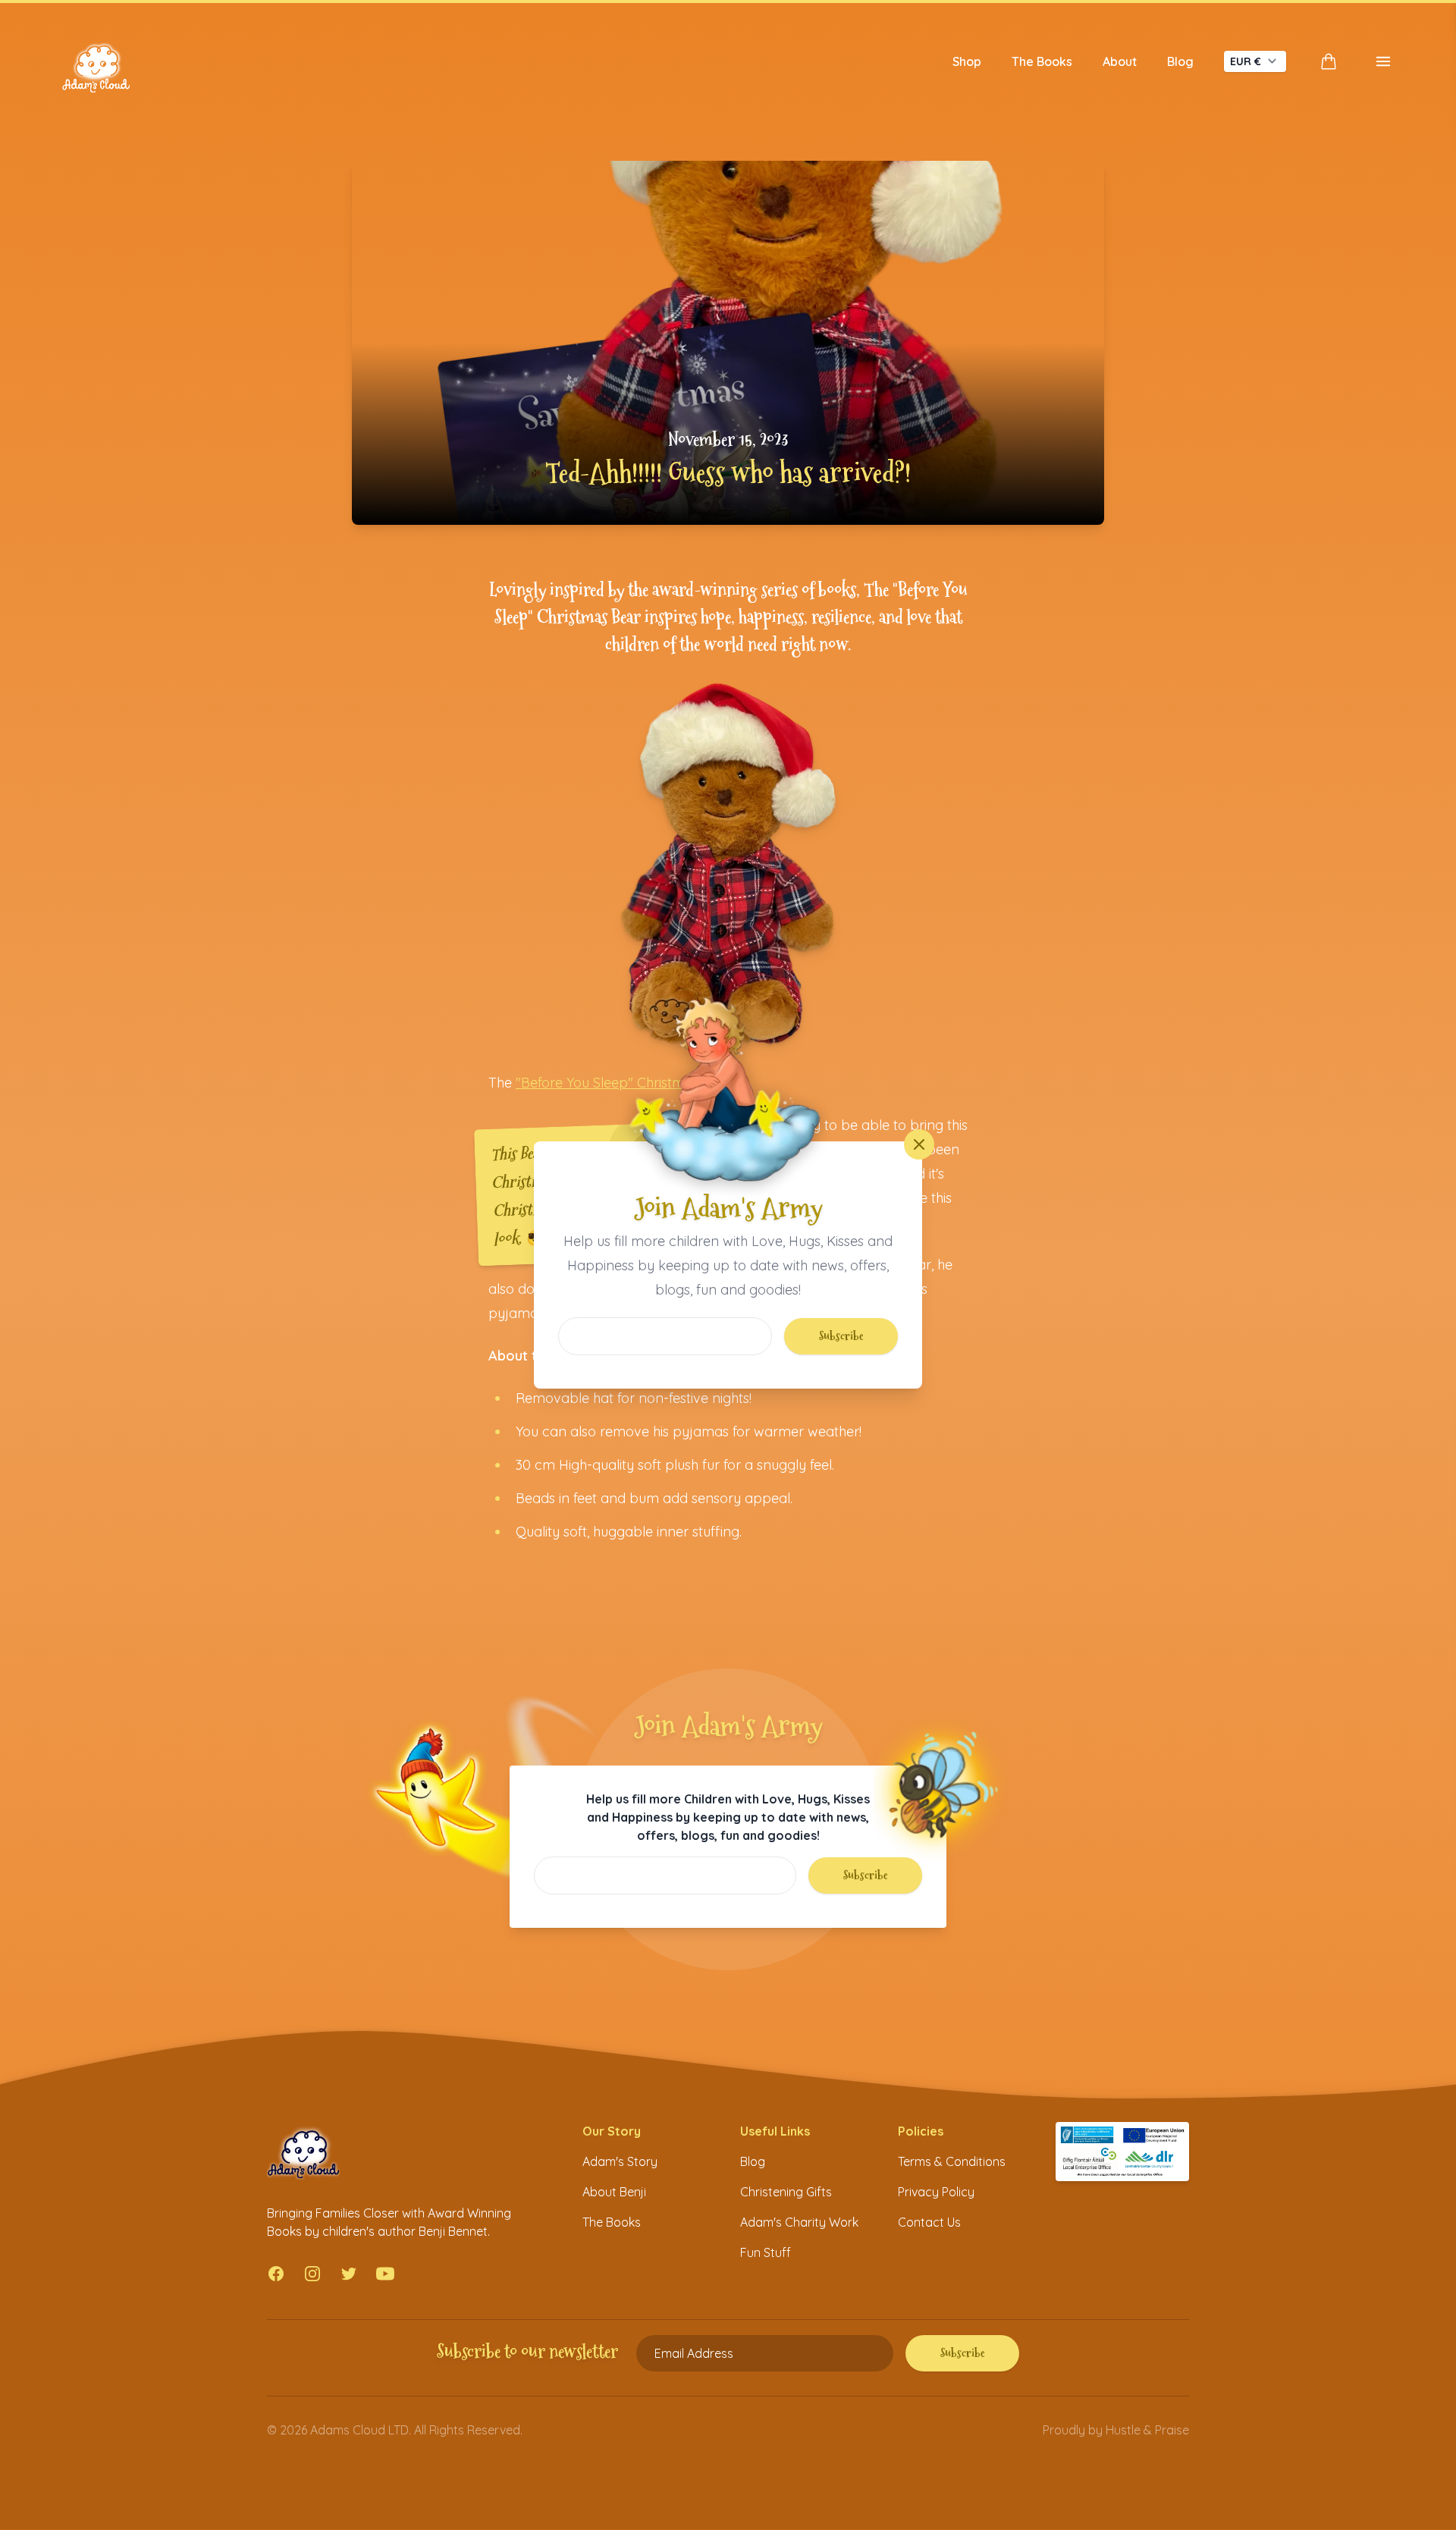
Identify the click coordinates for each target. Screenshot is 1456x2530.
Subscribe (841, 1336)
